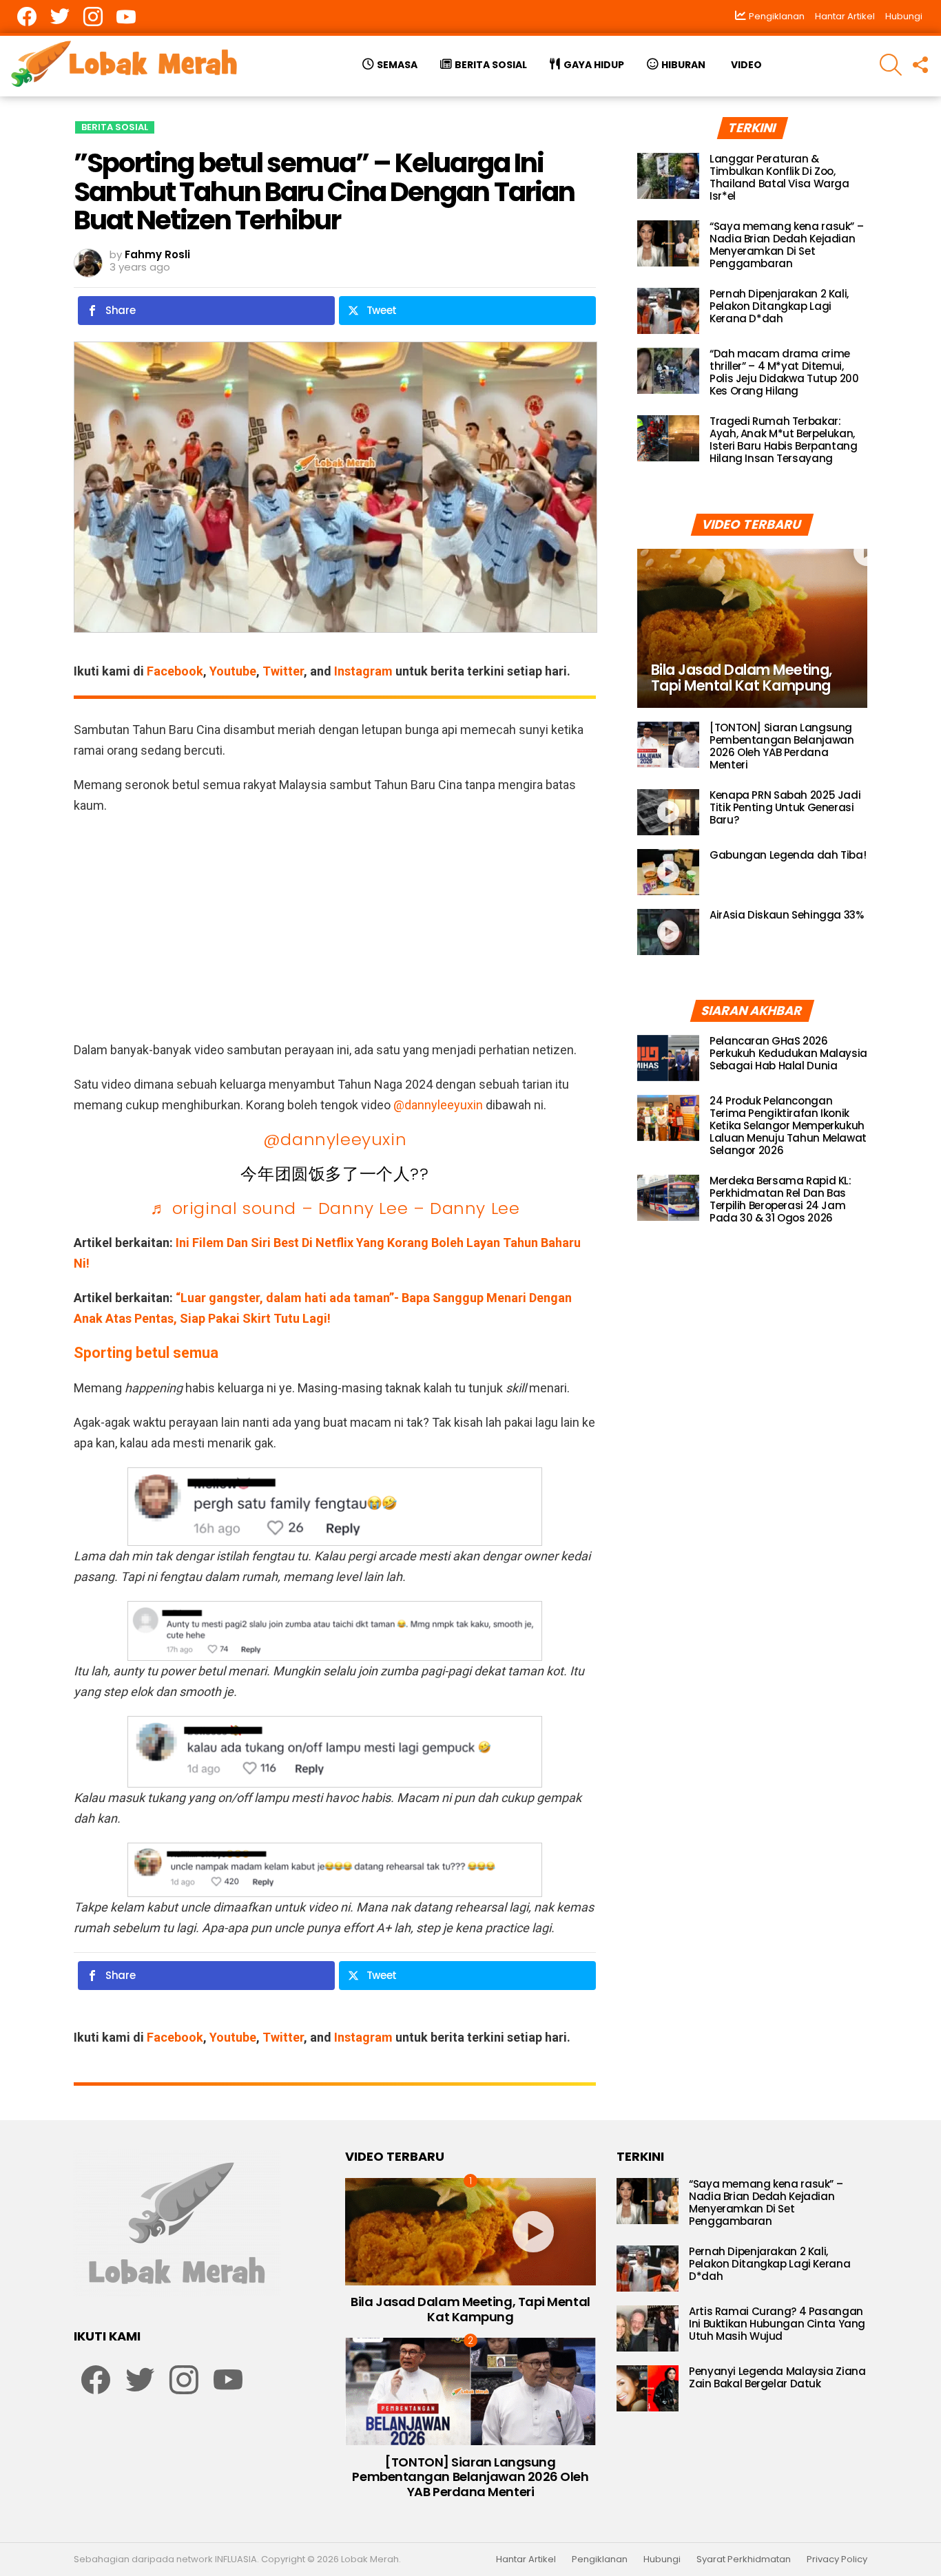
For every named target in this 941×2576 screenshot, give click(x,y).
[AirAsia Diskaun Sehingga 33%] (668, 932)
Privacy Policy (837, 2559)
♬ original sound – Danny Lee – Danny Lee (335, 1208)
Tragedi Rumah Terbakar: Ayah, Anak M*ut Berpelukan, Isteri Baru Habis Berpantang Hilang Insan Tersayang (784, 440)
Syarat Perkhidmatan (744, 2559)
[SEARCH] (891, 65)
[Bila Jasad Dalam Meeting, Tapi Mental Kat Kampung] (752, 628)
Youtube (233, 671)
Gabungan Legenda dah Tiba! (788, 855)
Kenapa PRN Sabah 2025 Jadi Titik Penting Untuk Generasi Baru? (785, 807)
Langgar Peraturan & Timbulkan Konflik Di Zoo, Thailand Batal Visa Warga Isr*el (779, 177)
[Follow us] (920, 65)
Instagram (363, 671)
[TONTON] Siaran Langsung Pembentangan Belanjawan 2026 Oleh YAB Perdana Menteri (782, 746)
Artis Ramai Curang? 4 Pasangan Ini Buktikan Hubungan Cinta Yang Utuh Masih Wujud (777, 2324)
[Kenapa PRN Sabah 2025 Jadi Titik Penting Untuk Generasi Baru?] (668, 812)
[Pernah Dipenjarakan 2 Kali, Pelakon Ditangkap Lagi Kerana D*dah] (668, 311)
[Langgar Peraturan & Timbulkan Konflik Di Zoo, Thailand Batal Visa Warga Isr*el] (668, 176)
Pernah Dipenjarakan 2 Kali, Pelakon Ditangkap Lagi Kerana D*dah (779, 306)
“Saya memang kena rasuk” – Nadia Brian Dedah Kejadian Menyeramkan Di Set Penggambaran (786, 245)
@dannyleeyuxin (438, 1105)
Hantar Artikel (845, 16)
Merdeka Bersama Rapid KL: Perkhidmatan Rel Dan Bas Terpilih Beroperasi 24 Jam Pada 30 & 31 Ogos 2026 (780, 1199)
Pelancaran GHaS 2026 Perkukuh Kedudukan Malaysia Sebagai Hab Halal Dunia (788, 1053)
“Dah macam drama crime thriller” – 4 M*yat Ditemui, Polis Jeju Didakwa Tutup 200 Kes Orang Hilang (784, 372)
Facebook (175, 671)
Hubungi (904, 16)
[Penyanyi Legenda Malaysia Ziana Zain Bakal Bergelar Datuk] (648, 2388)
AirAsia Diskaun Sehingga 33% (787, 915)
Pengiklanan (600, 2559)
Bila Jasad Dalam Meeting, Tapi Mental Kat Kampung (470, 2309)
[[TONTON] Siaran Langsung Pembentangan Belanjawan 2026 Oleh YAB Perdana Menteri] (668, 745)
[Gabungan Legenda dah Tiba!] (668, 872)
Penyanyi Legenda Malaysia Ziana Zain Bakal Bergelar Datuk (777, 2377)
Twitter (283, 671)
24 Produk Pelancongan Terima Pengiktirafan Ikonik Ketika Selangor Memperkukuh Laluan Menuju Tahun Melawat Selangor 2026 (788, 1125)
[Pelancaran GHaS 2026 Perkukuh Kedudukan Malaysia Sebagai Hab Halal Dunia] (668, 1058)
